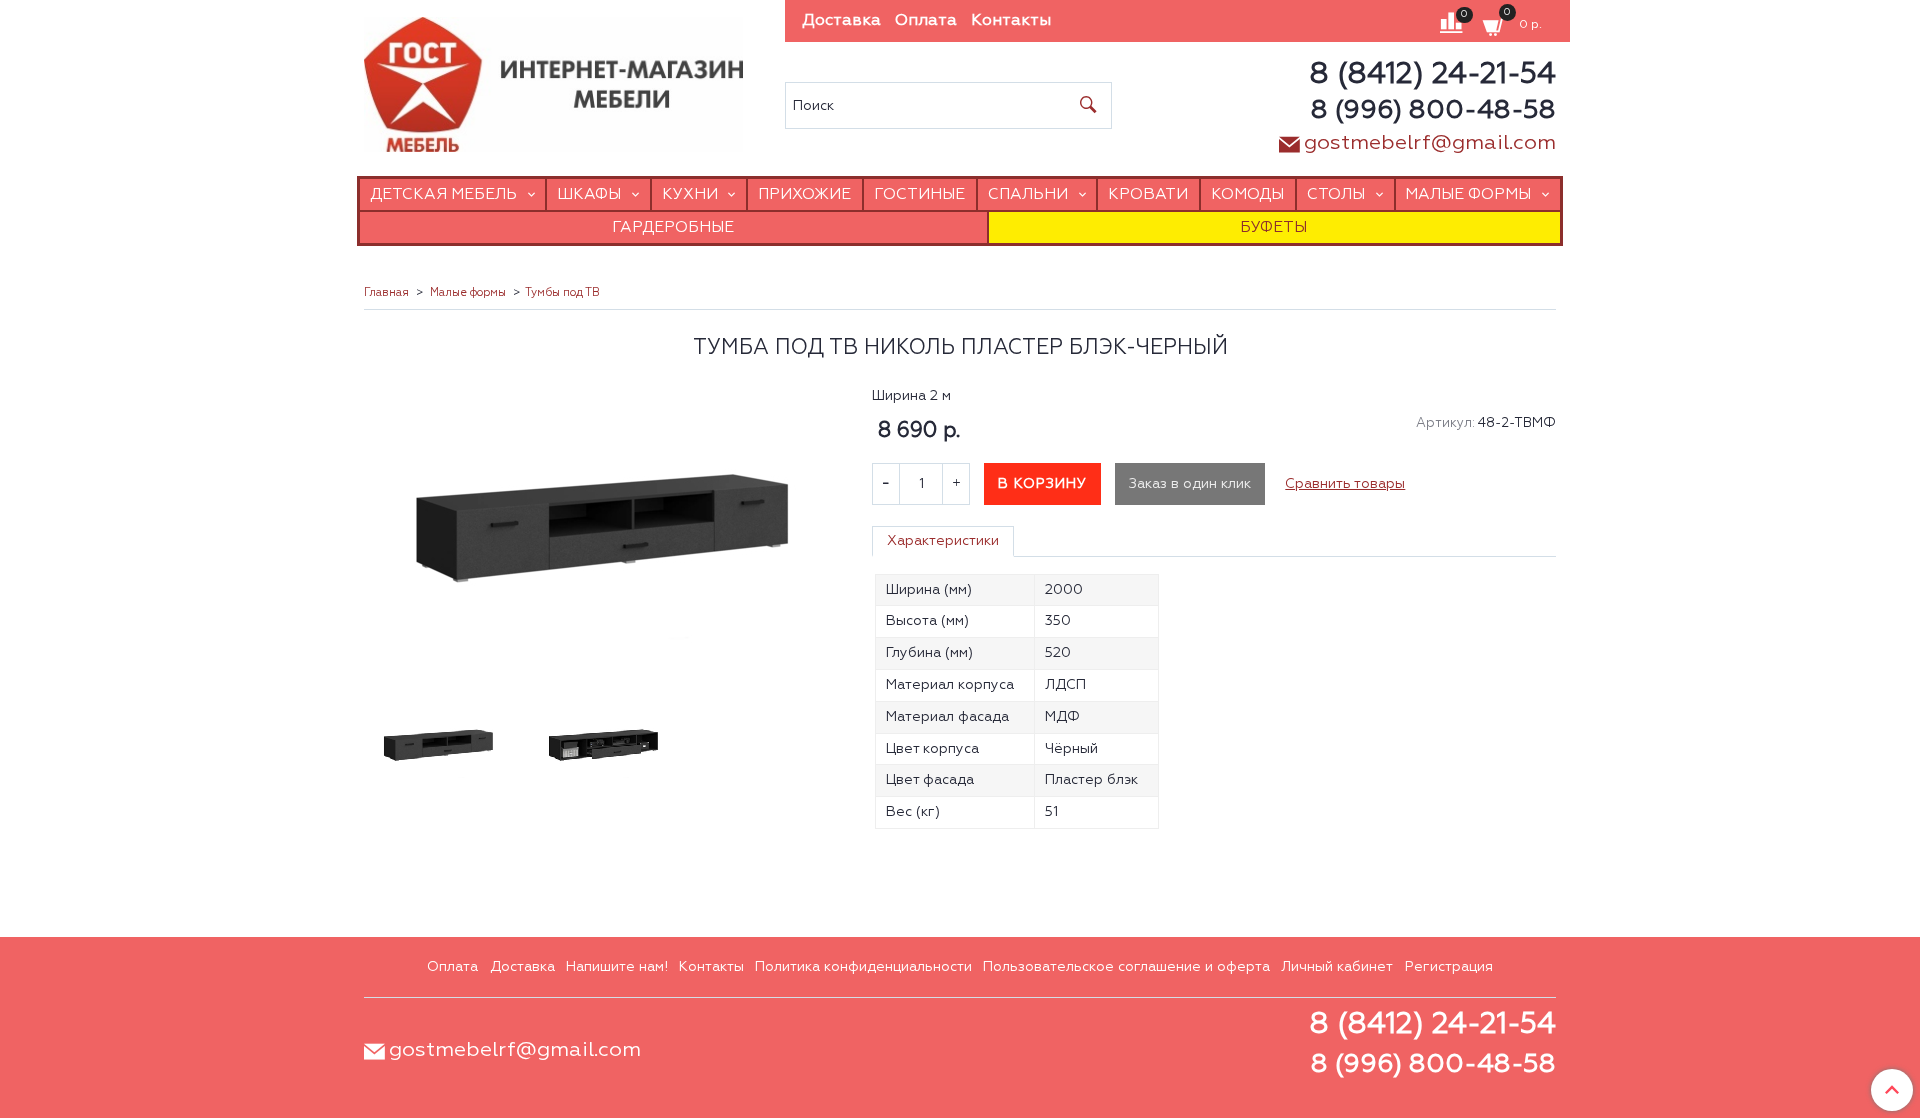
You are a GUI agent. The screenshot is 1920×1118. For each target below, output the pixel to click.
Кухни (690, 194)
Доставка (841, 21)
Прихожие (804, 194)
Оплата (926, 21)
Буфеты (1273, 227)
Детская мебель (443, 194)
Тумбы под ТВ (562, 293)
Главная (386, 293)
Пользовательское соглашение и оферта (1126, 967)
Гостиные (919, 194)
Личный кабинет (1337, 967)
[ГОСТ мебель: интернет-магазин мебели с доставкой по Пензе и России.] (553, 79)
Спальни (1028, 194)
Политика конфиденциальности (863, 967)
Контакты (1011, 21)
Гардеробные (673, 227)
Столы (1336, 194)
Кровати (1148, 194)
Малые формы (1468, 194)
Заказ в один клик (1190, 484)
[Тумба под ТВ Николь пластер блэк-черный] (604, 529)
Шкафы (589, 194)
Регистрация (1449, 967)
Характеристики (943, 541)
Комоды (1247, 194)
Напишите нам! (617, 967)
